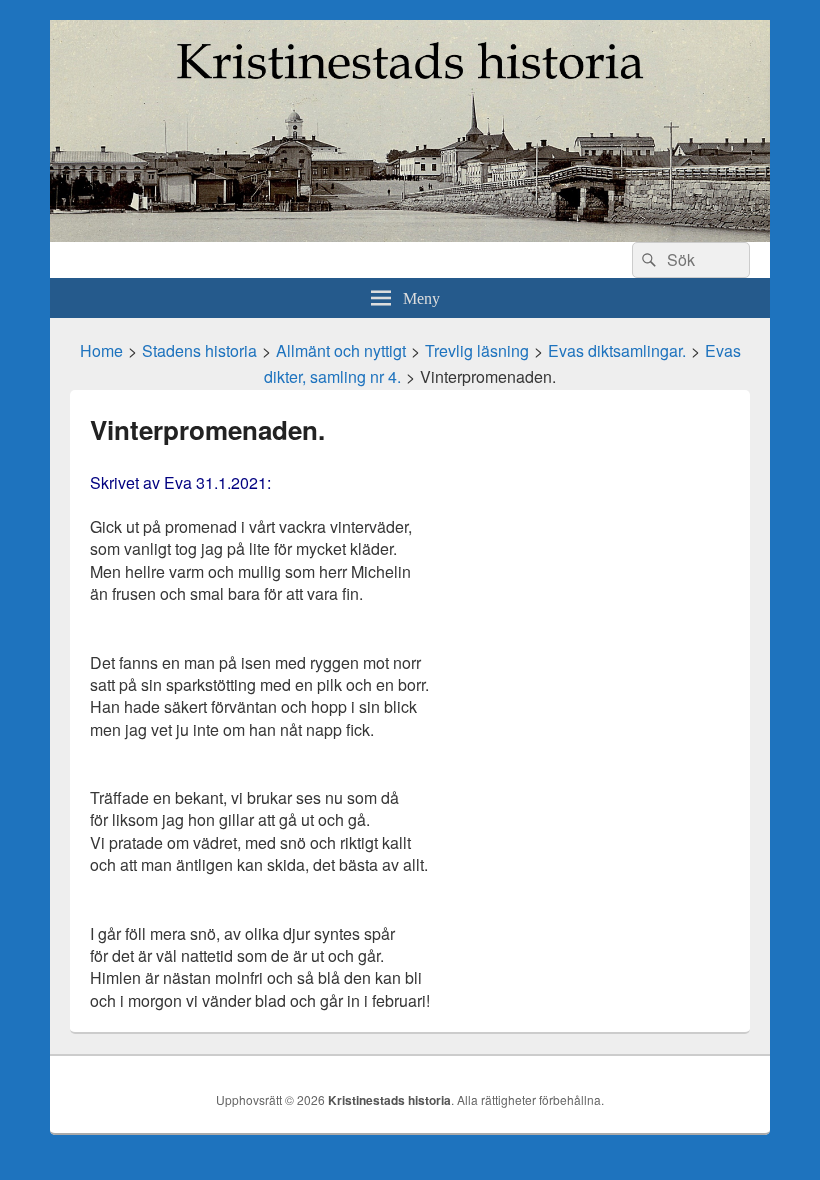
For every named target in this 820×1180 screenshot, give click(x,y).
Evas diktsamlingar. (617, 350)
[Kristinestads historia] (410, 235)
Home (101, 350)
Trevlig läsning (477, 350)
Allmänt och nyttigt (341, 350)
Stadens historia (199, 350)
